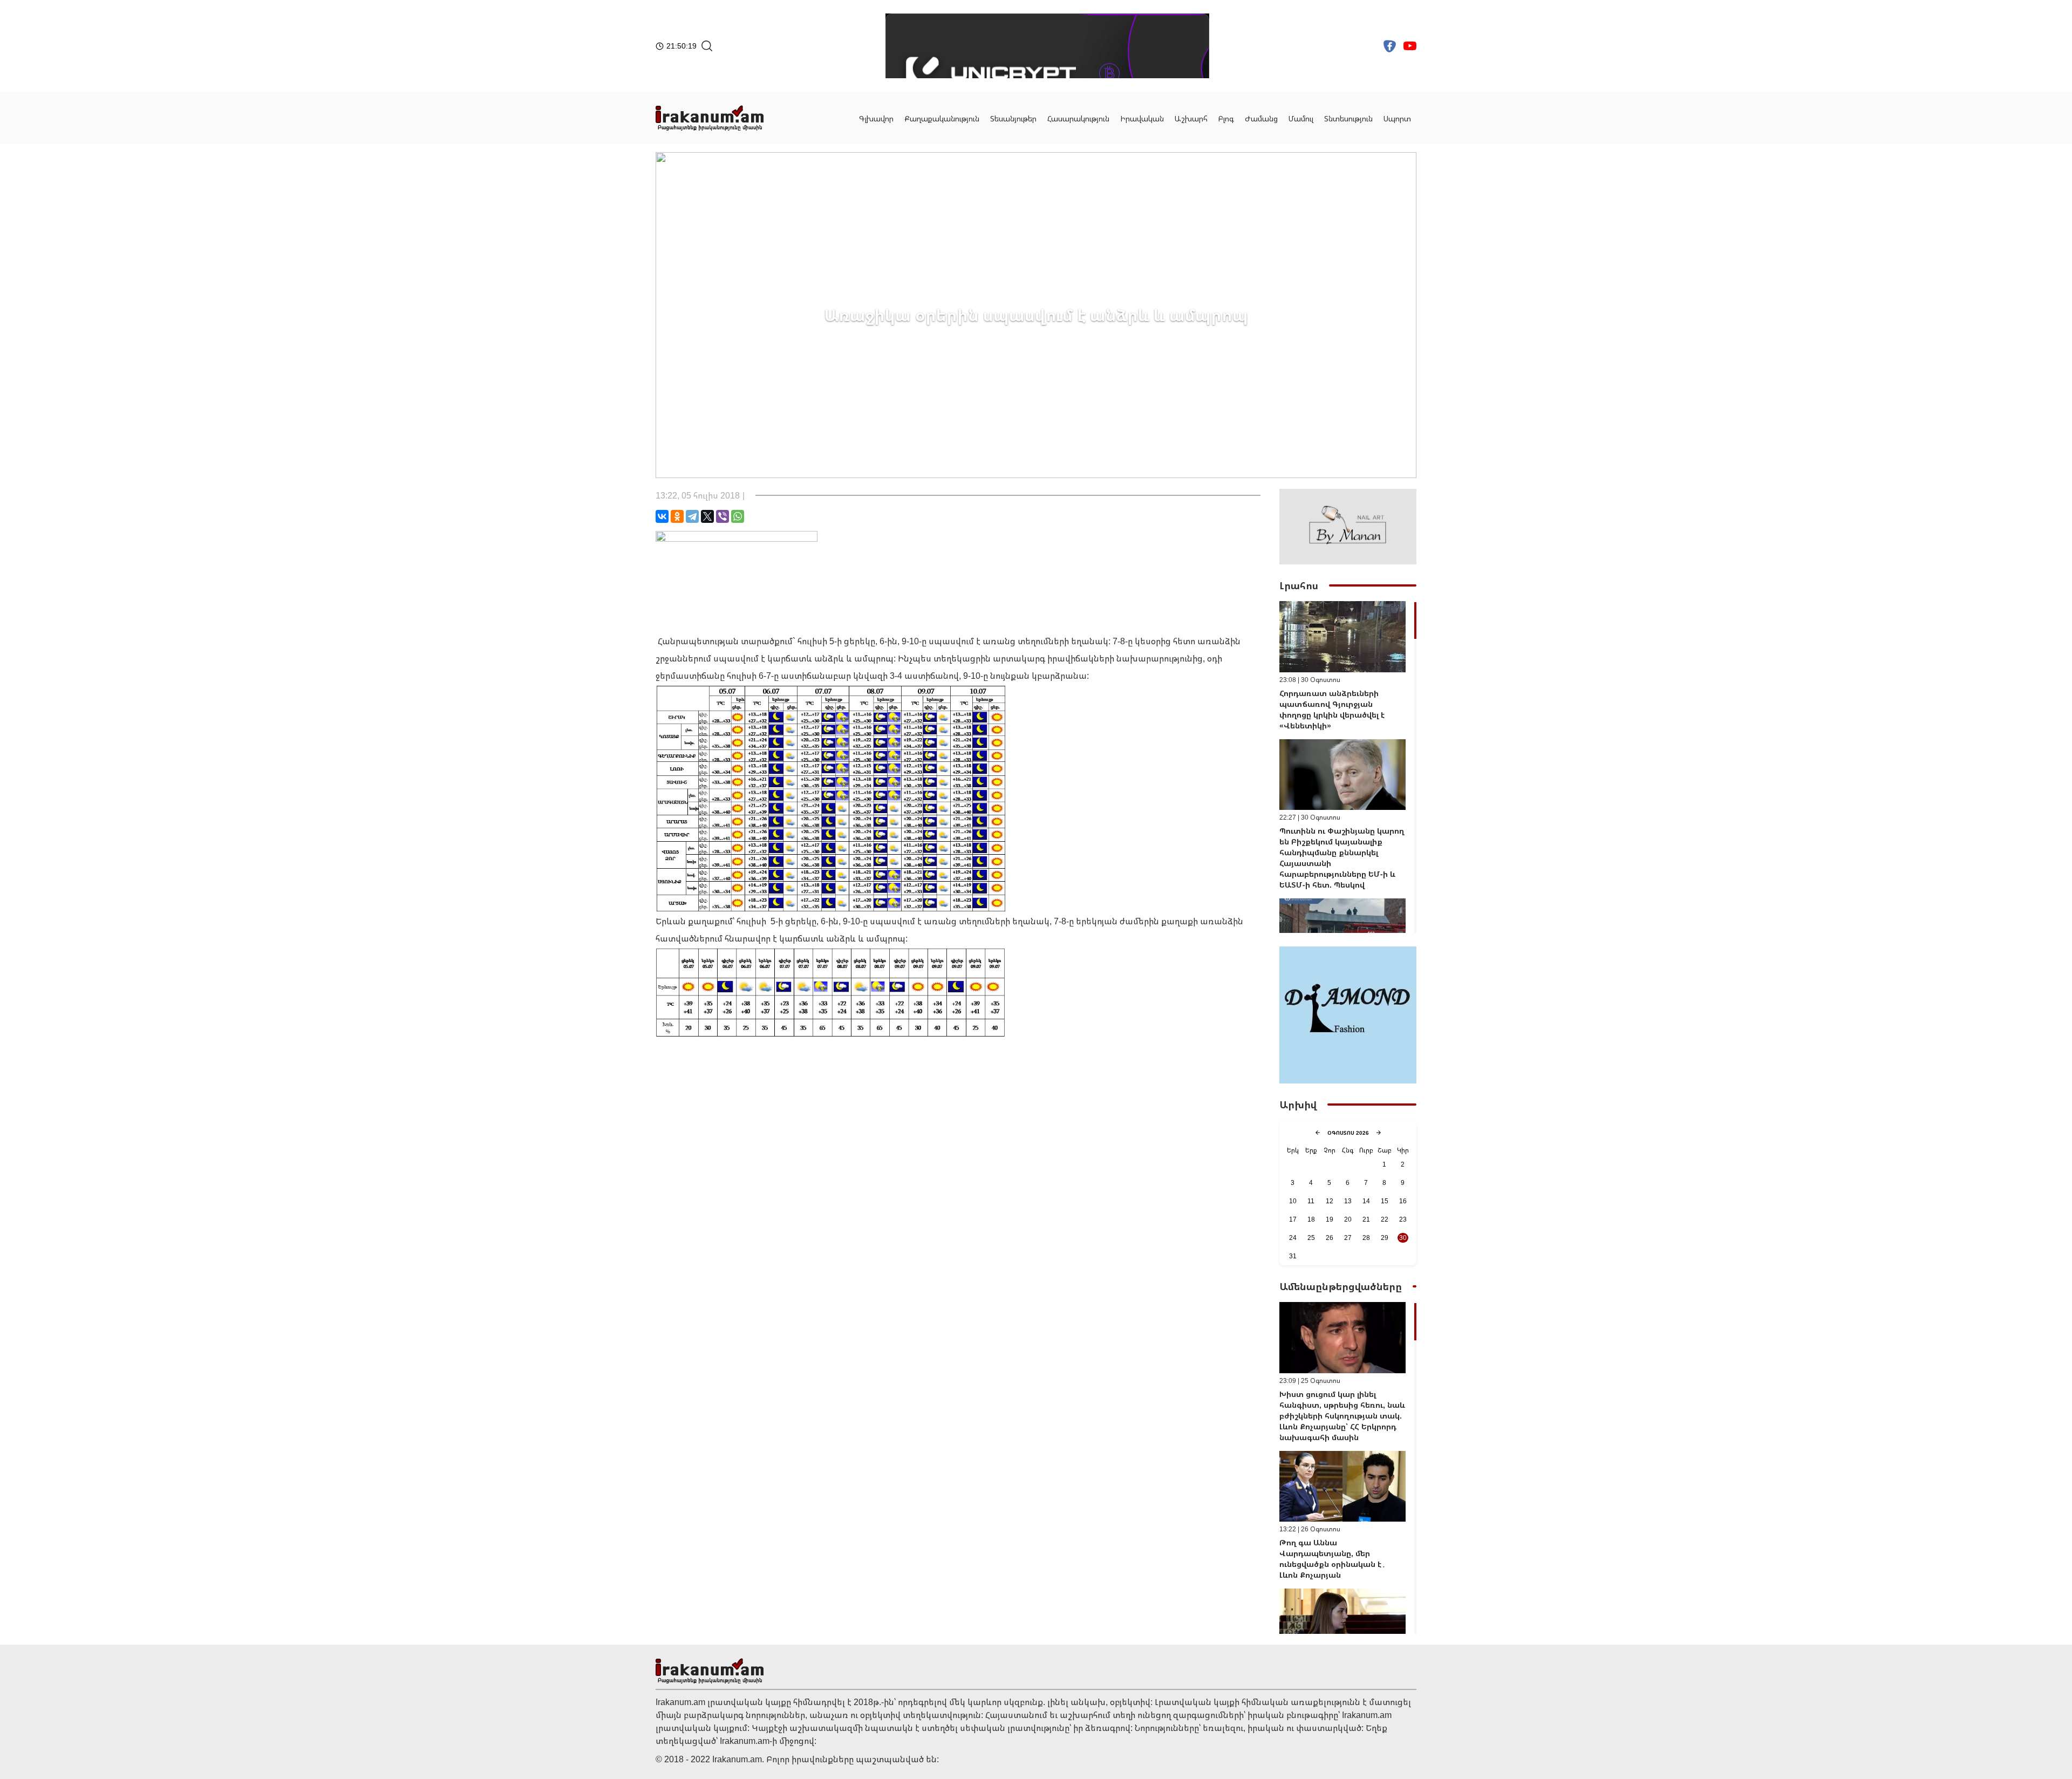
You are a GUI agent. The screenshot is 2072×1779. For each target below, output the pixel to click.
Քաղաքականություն (942, 118)
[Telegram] (692, 516)
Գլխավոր (876, 118)
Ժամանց (1261, 118)
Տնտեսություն (1348, 118)
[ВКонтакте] (662, 516)
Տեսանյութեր (1013, 118)
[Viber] (723, 516)
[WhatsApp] (738, 516)
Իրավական (1142, 118)
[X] (707, 516)
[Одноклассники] (677, 516)
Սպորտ (1397, 118)
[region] (1348, 767)
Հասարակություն (1078, 118)
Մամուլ (1301, 118)
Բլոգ (1226, 118)
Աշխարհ (1191, 118)
